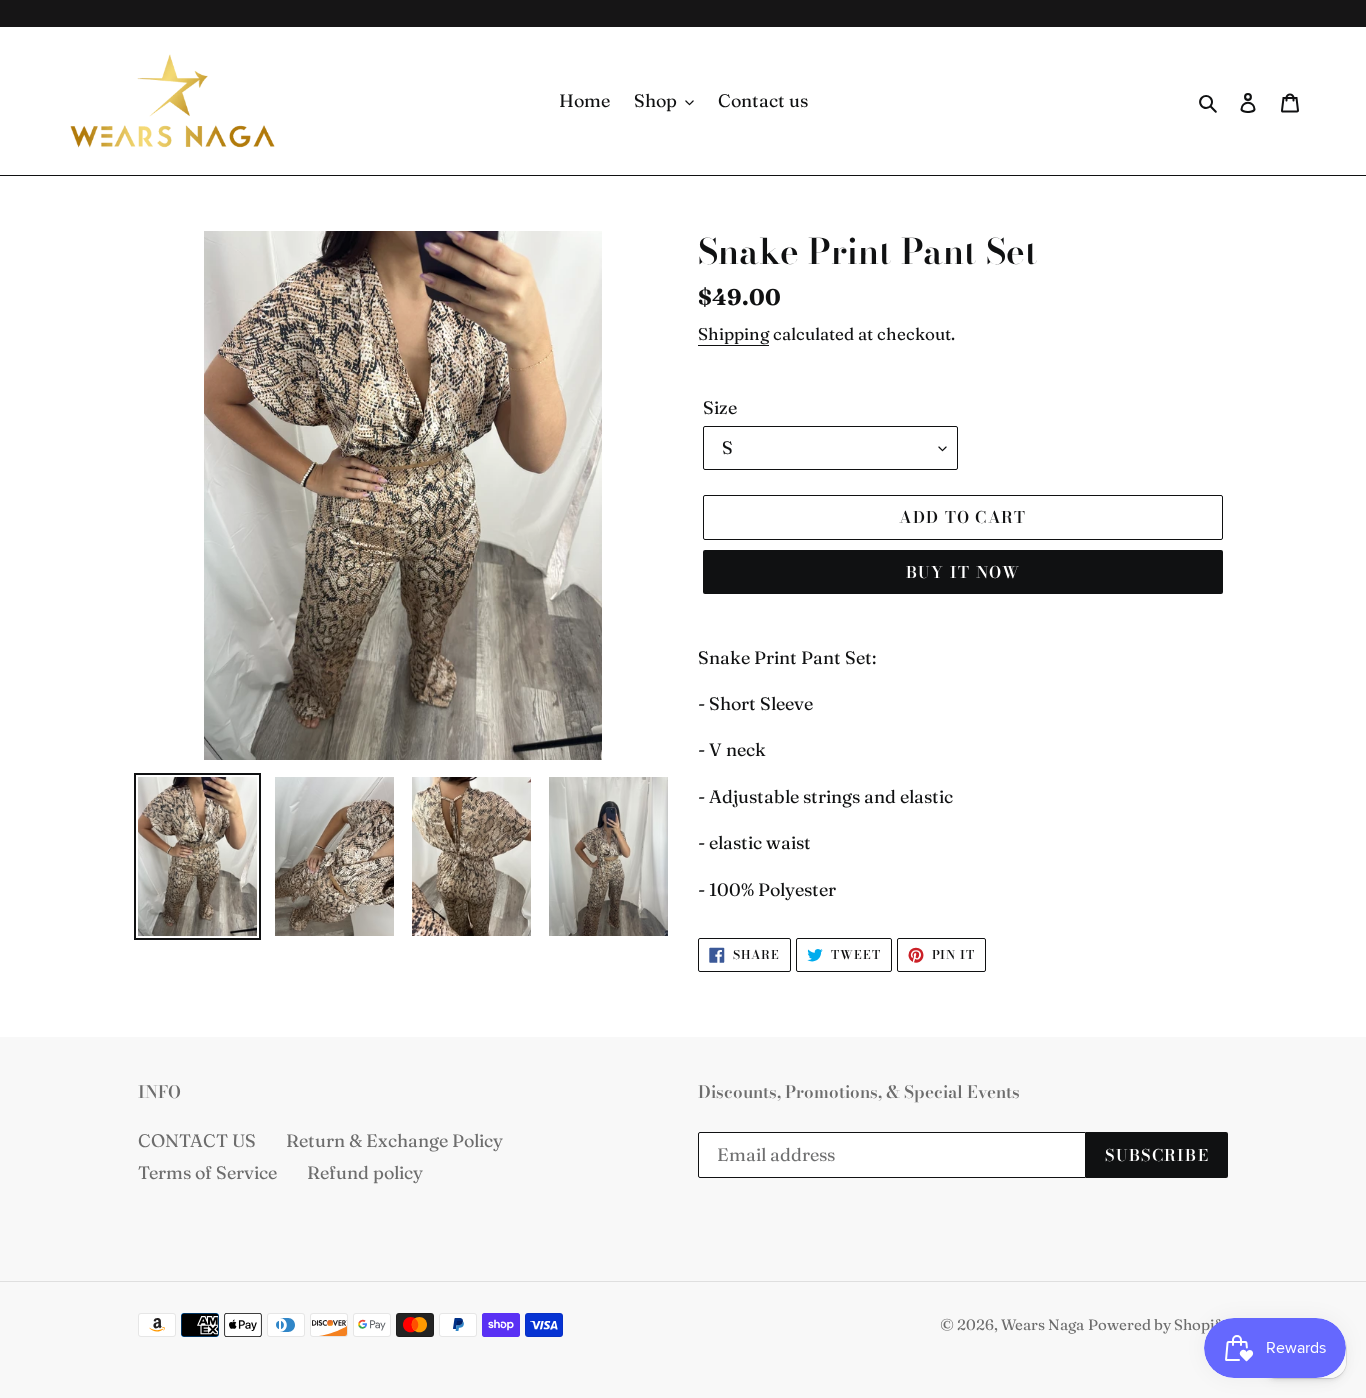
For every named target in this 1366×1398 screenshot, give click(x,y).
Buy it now (963, 572)
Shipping (733, 333)
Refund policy (365, 1172)
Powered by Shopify (1158, 1324)
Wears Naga (1042, 1324)
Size (720, 407)
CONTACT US (197, 1140)
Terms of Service (207, 1172)
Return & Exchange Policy (394, 1140)
